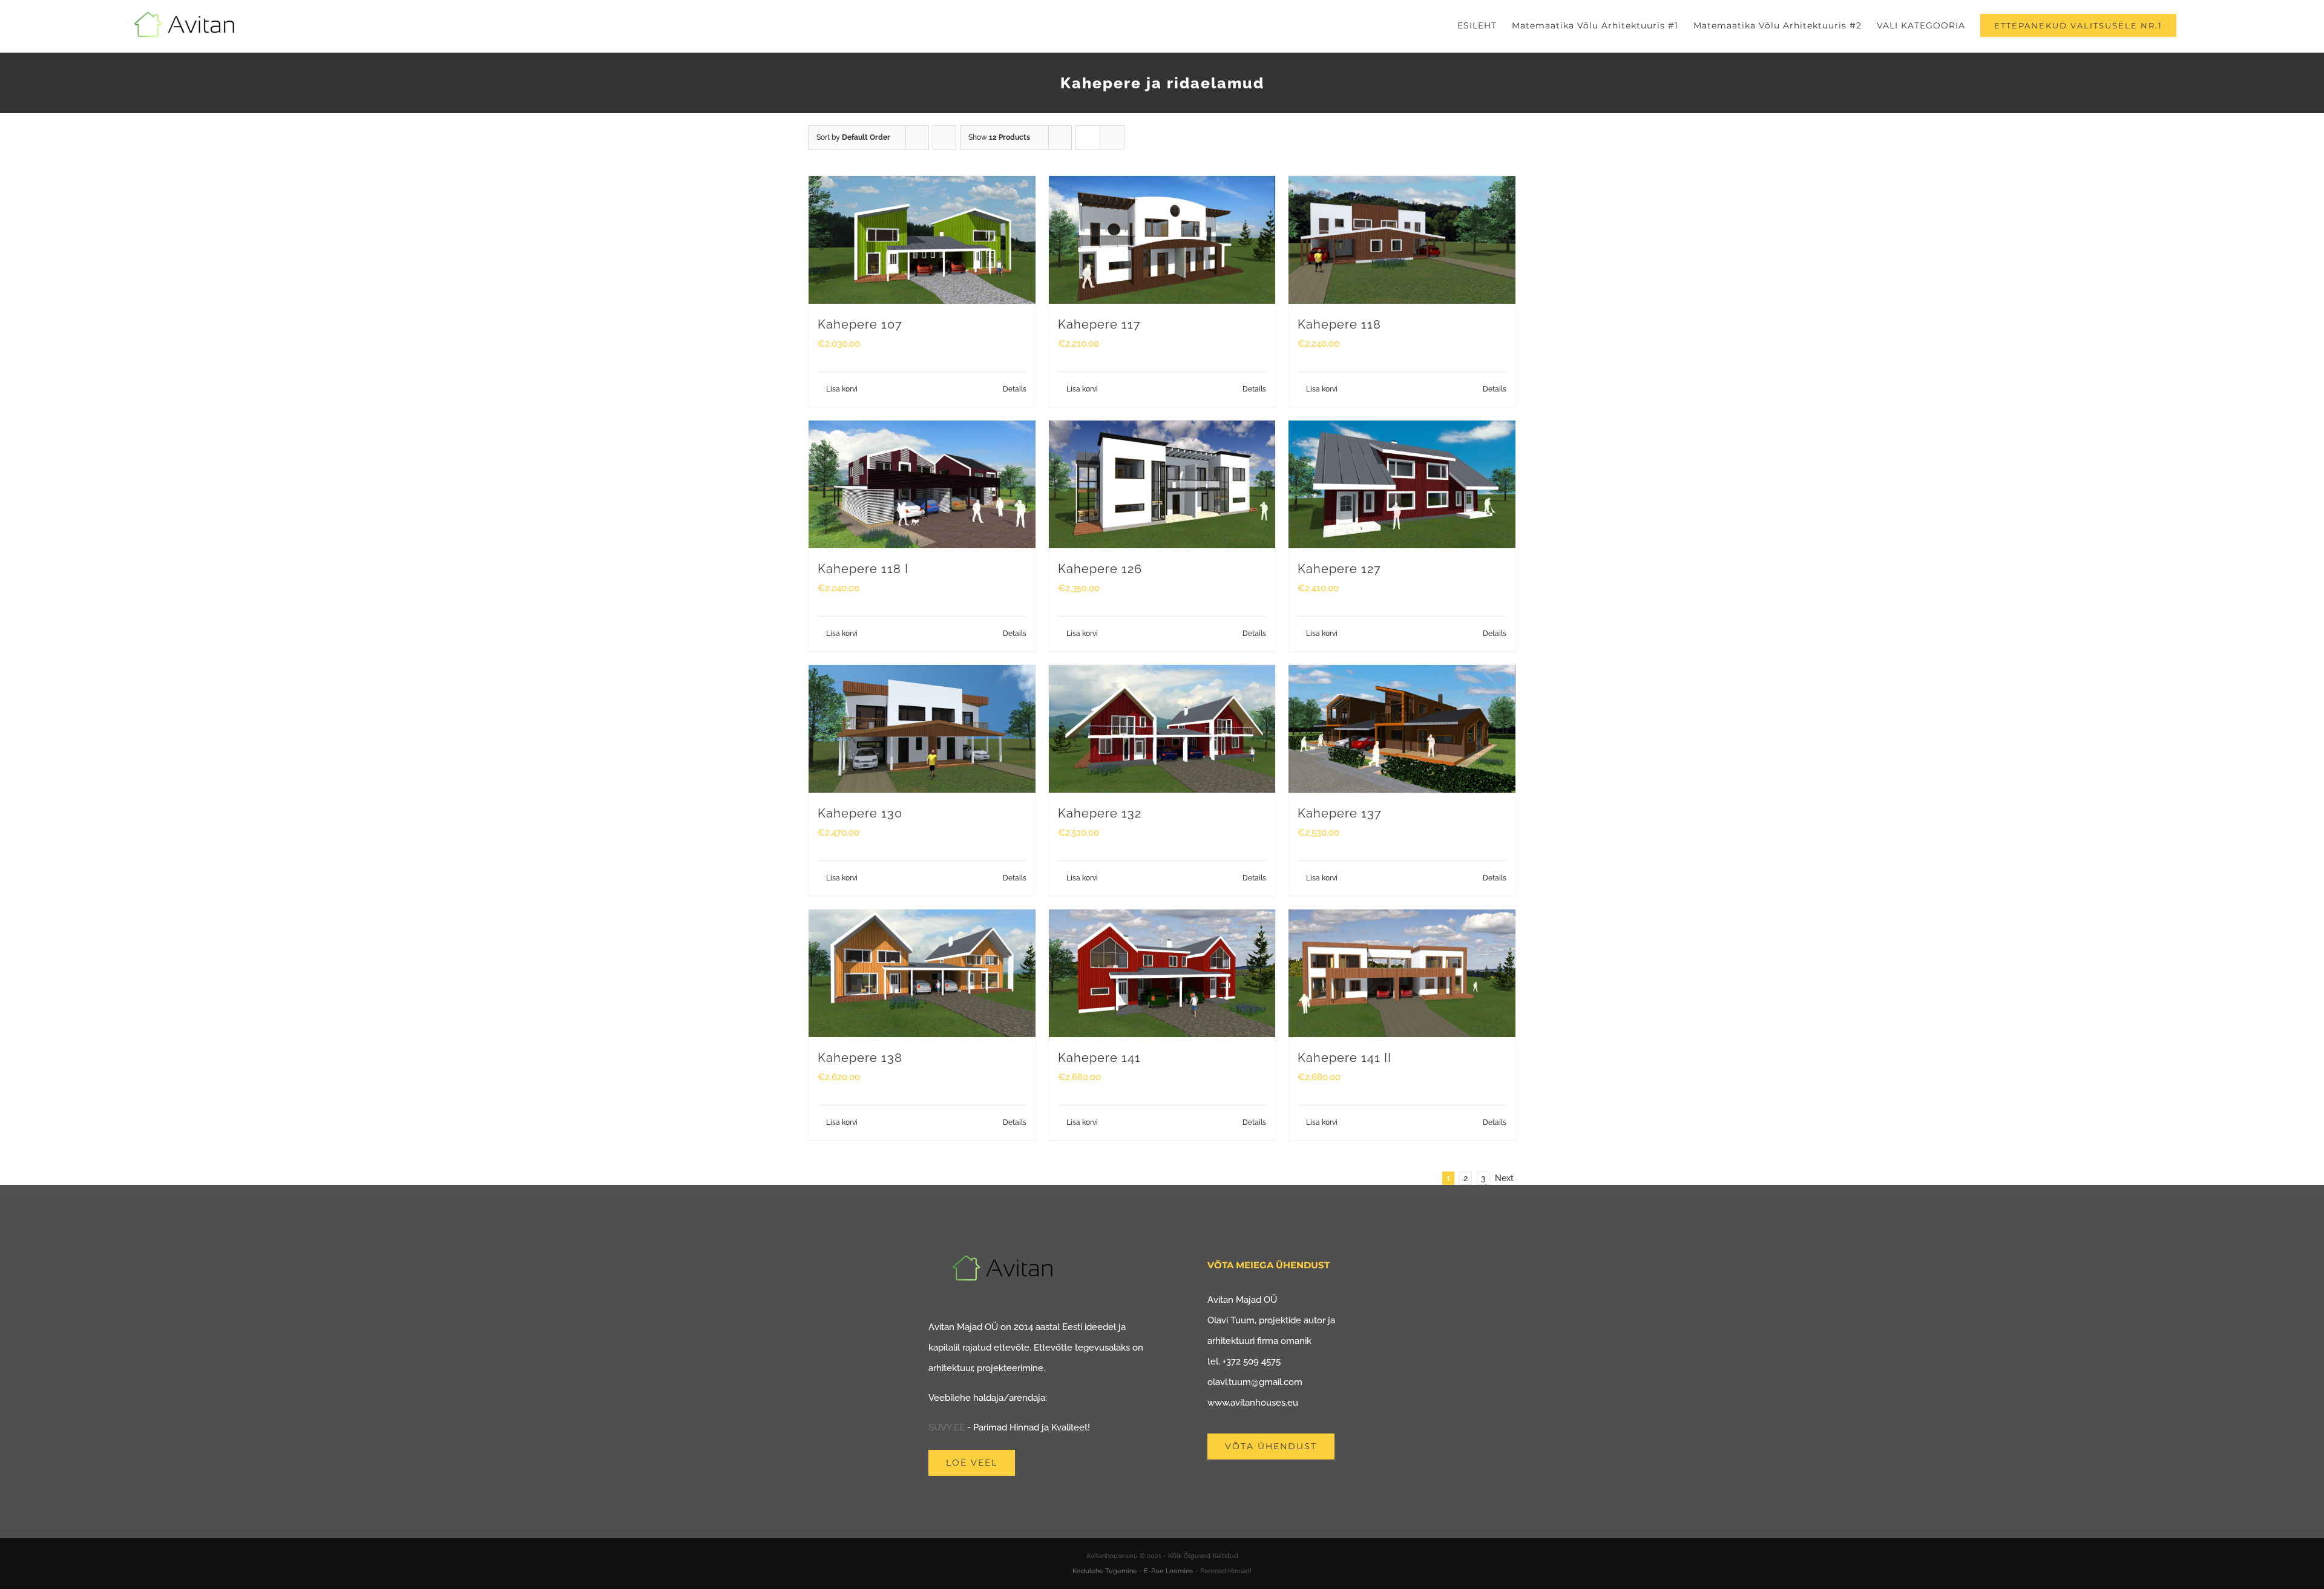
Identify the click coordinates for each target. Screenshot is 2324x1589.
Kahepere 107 (860, 324)
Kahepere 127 (1339, 569)
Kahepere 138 (860, 1058)
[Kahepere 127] (1402, 484)
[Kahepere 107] (922, 240)
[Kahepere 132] (1162, 729)
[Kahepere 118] (1402, 240)
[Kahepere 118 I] (922, 484)
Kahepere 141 (1099, 1058)
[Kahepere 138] (922, 973)
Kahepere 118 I (863, 569)
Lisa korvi (842, 389)
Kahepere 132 (1100, 813)
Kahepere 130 (860, 813)
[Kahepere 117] (1162, 240)
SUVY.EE (947, 1427)
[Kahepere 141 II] (1402, 973)
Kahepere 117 (1099, 324)
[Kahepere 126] (1162, 484)
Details (1015, 389)
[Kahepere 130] (922, 729)
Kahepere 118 (1339, 324)
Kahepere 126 (1100, 569)
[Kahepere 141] (1162, 973)
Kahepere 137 (1340, 813)
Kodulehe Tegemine (1105, 1571)
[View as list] (1112, 138)
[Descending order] (944, 138)
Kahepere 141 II (1344, 1058)
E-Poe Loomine (1169, 1571)
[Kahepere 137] (1402, 729)
